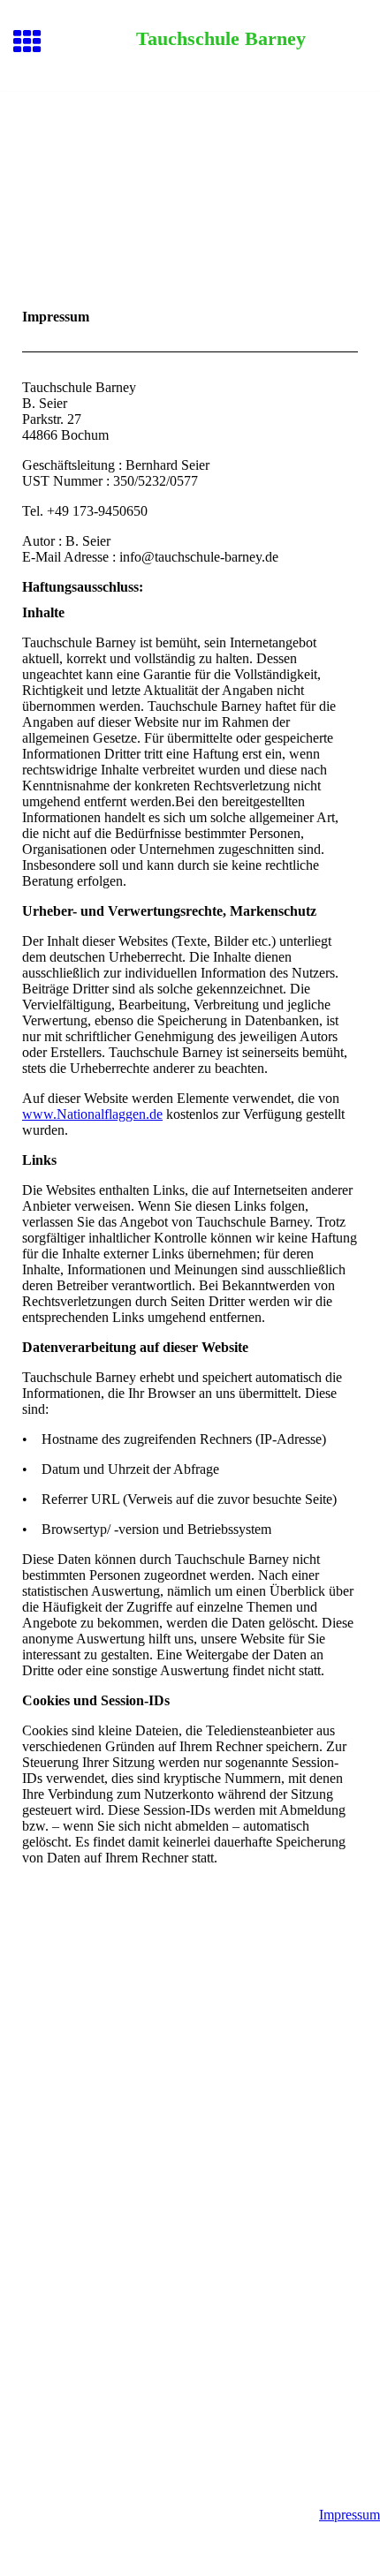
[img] (190, 166)
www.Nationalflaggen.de (92, 1114)
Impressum (350, 2515)
